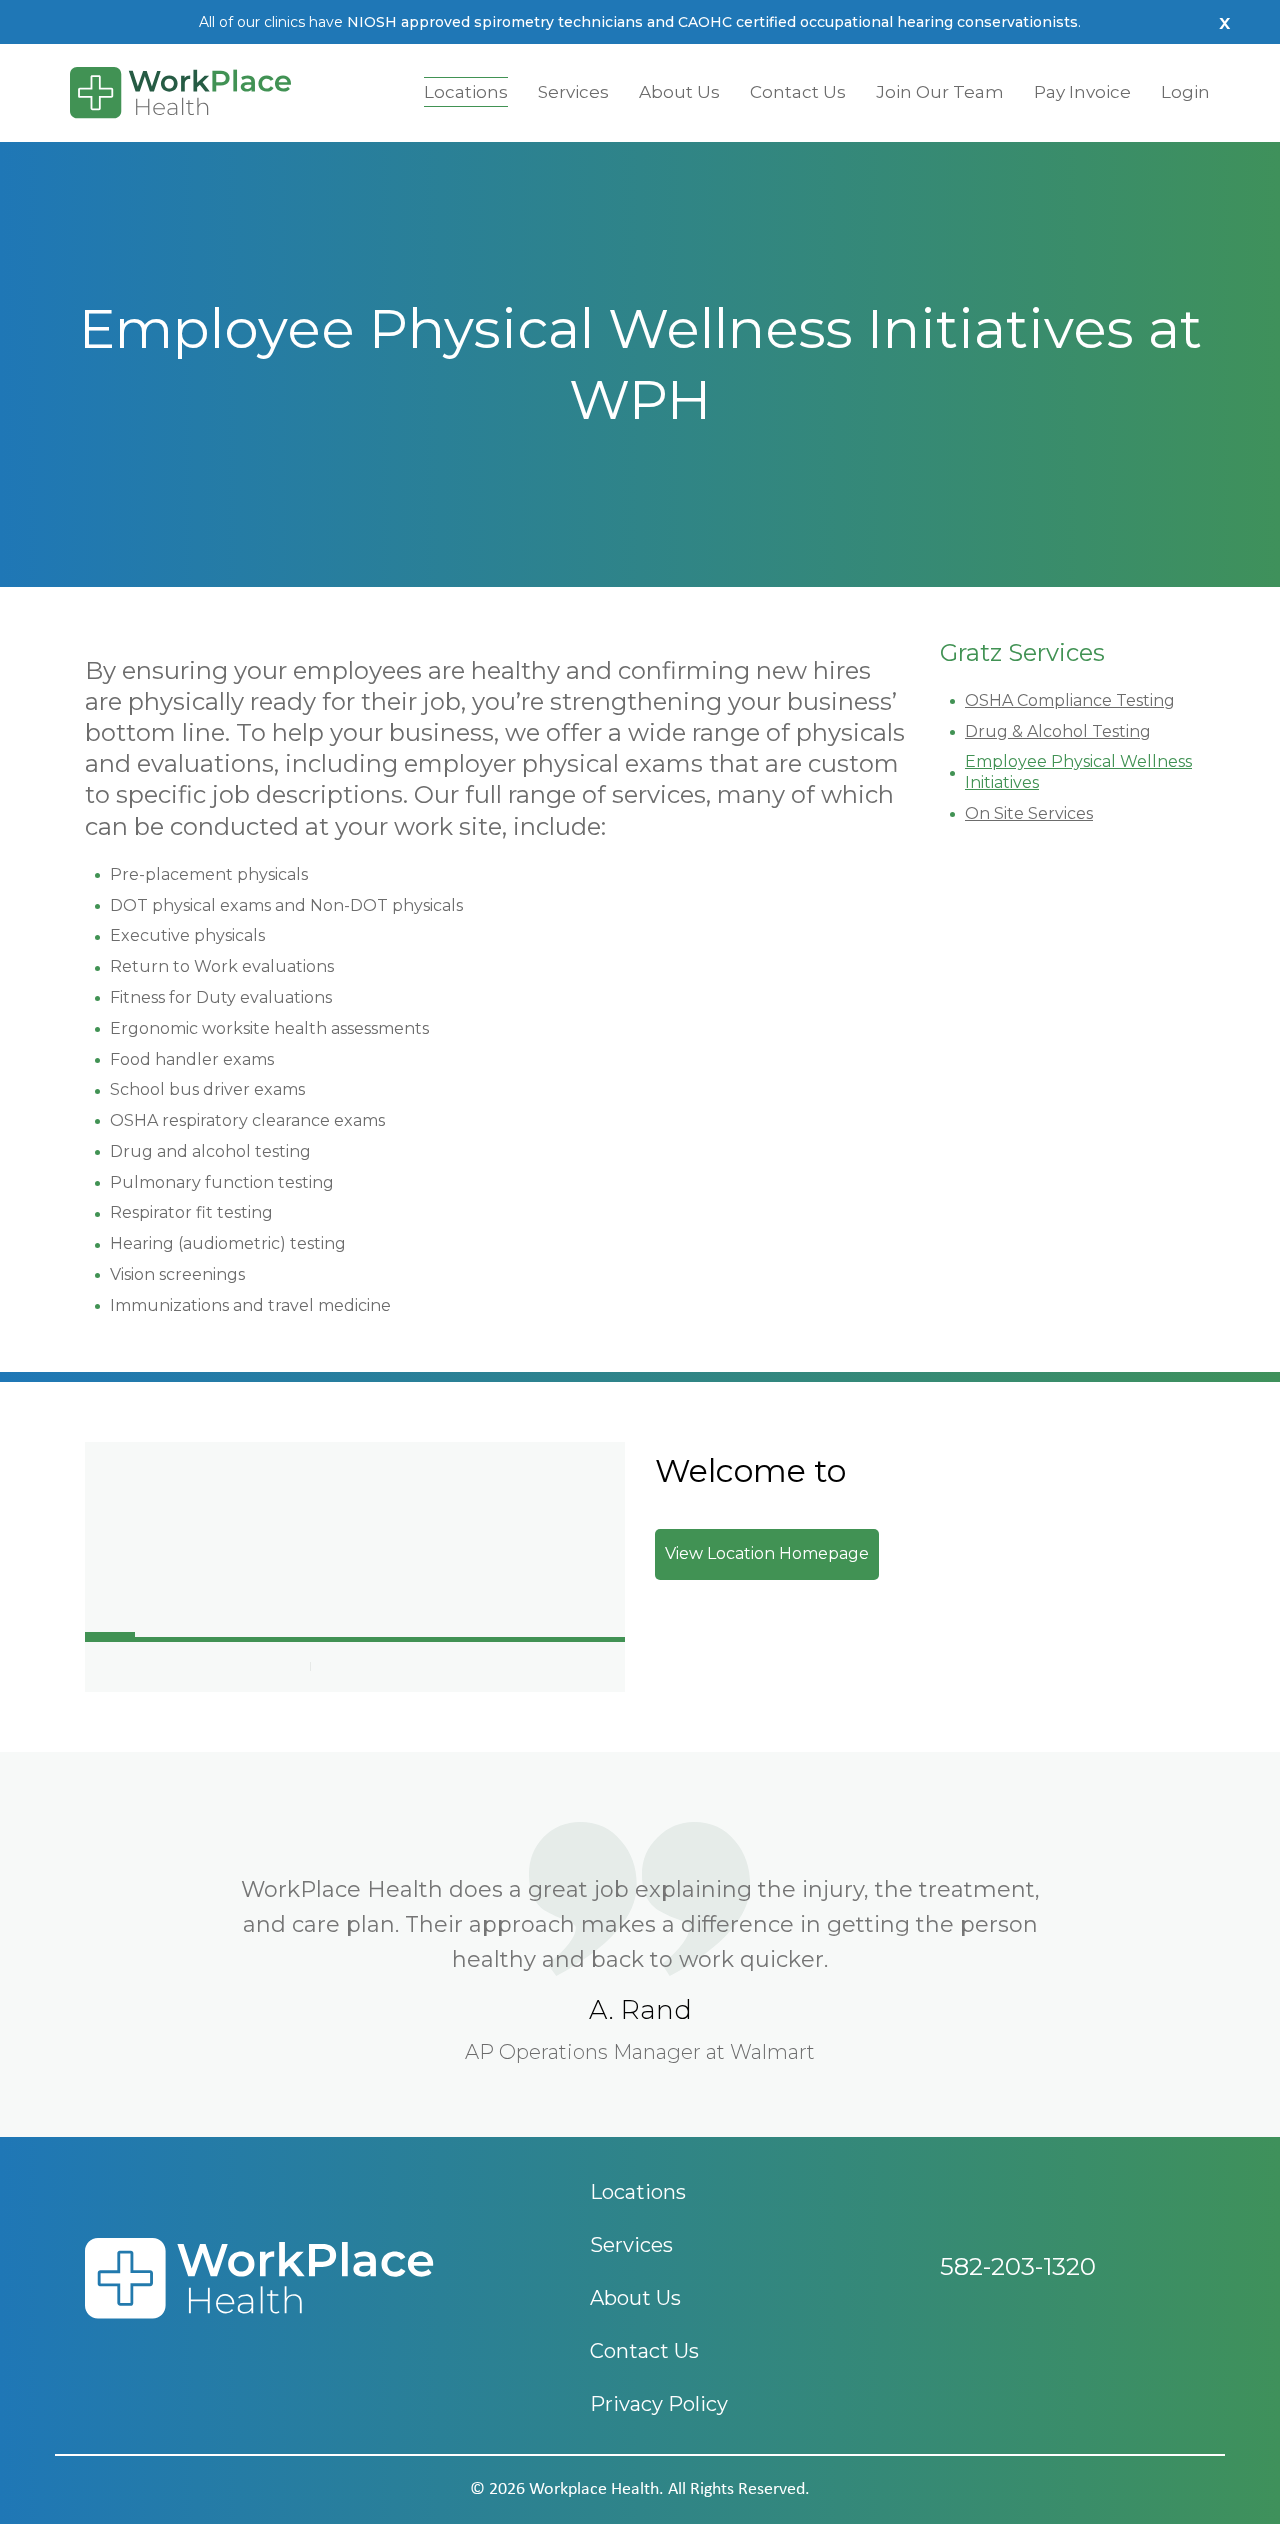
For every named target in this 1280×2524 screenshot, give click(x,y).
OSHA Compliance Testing (1070, 700)
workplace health (594, 2489)
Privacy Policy (659, 2404)
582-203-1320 (1018, 2266)
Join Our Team (940, 92)
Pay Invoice (1082, 92)
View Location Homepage (767, 1553)
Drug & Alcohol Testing (1058, 731)
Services (573, 92)
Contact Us (798, 92)
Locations (466, 92)
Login (1185, 92)
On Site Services (1029, 813)
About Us (679, 92)
